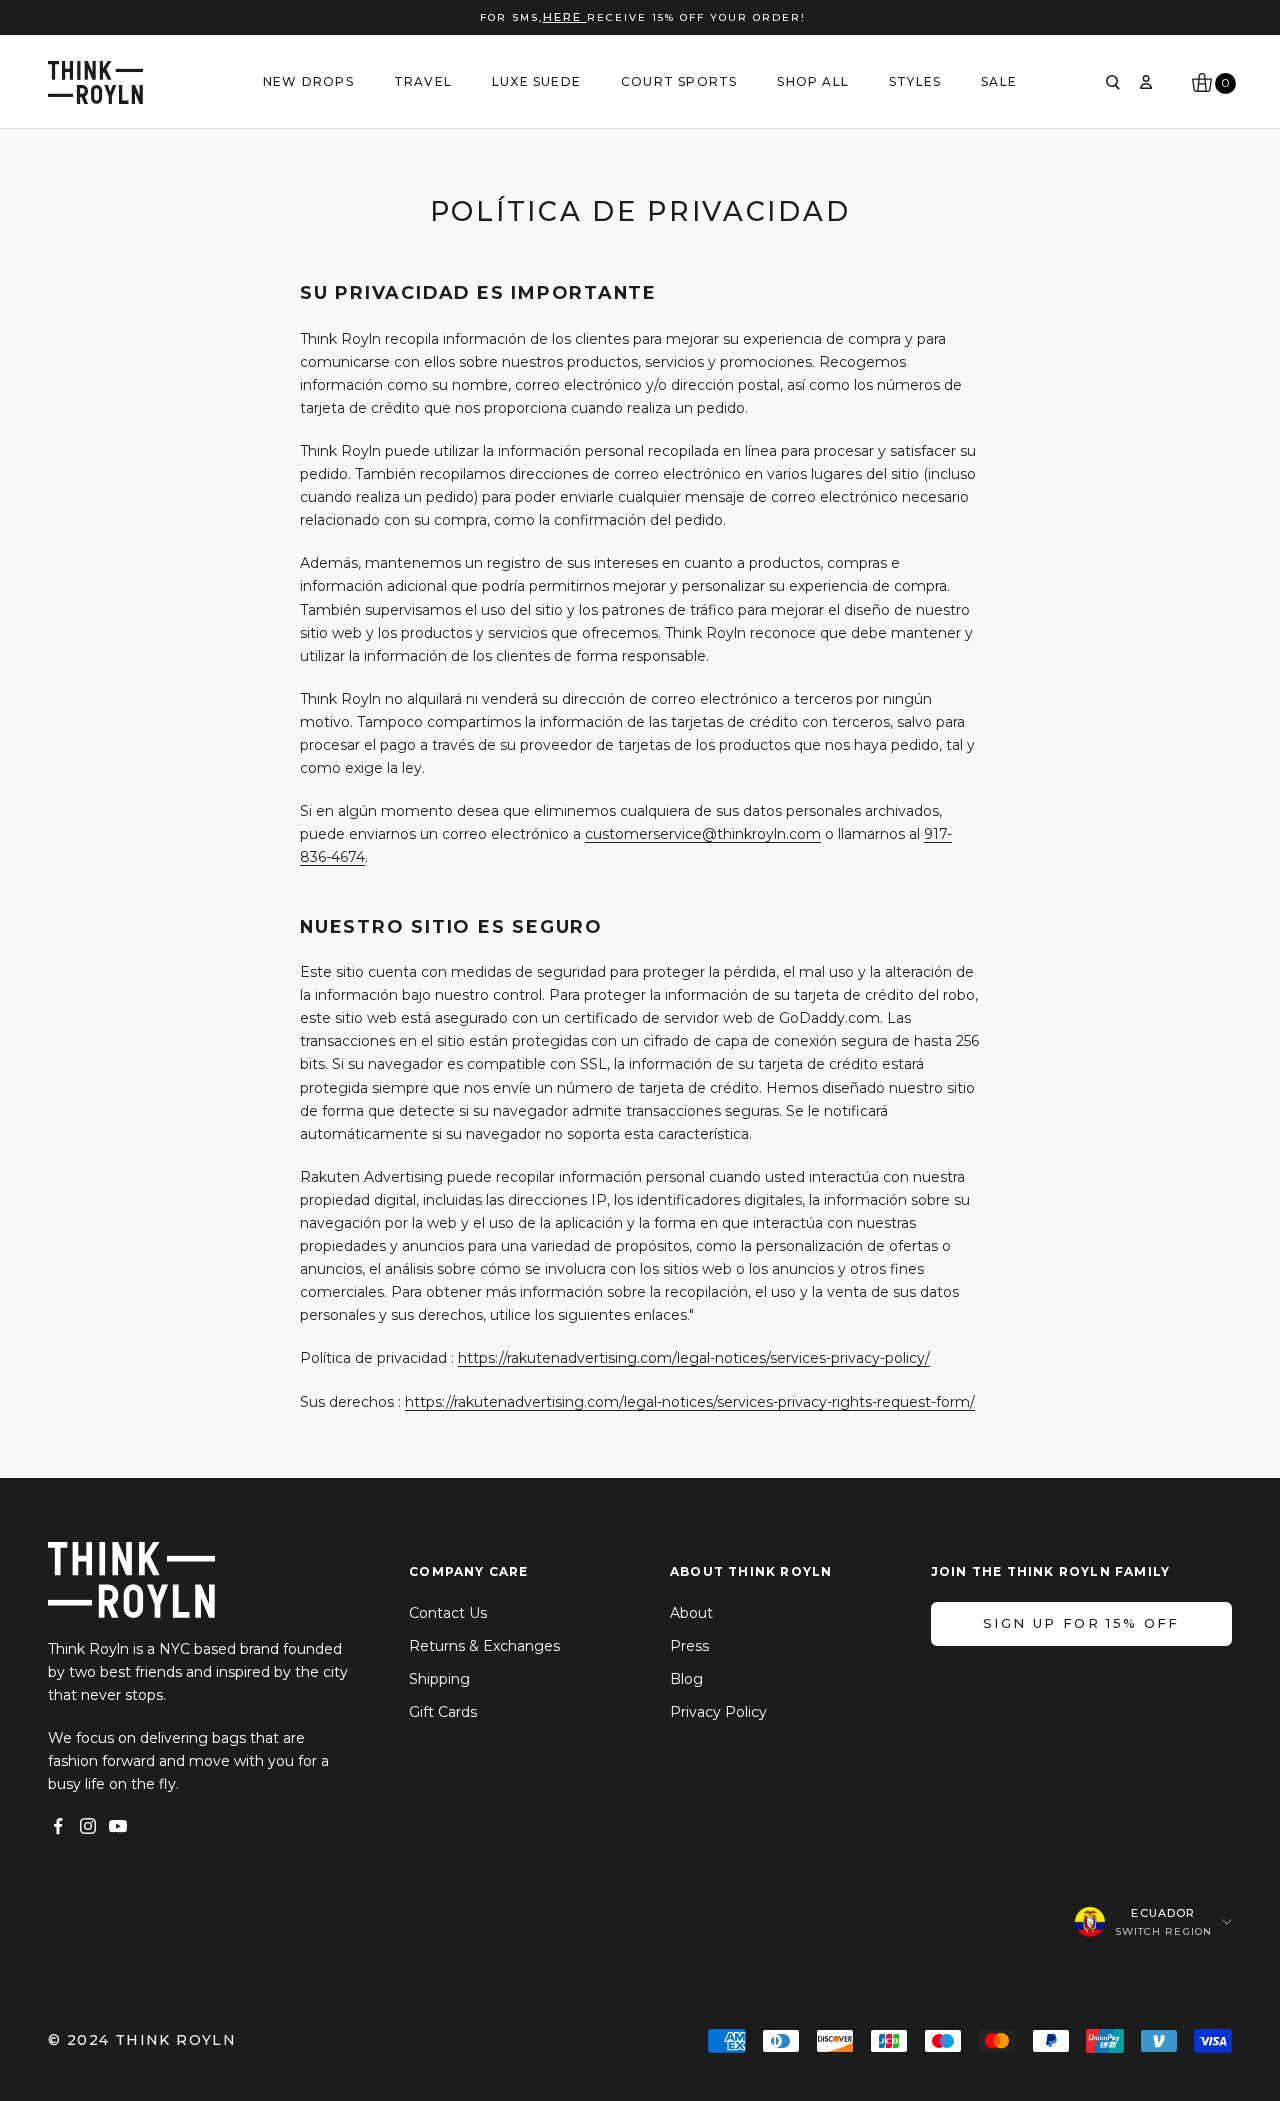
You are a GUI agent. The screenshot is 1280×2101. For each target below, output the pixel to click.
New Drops (308, 81)
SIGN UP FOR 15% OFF (1081, 1623)
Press (689, 1646)
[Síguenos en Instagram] (88, 1826)
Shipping (439, 1679)
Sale (999, 81)
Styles (915, 81)
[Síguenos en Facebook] (58, 1826)
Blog (686, 1679)
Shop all (813, 81)
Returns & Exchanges (484, 1646)
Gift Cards (443, 1712)
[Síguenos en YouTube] (118, 1826)
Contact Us (448, 1613)
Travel (423, 81)
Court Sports (679, 81)
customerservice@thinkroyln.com (703, 834)
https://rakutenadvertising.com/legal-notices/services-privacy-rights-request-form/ (690, 1402)
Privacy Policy (718, 1712)
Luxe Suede (536, 81)
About (691, 1613)
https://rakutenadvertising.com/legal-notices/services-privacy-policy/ (694, 1358)
